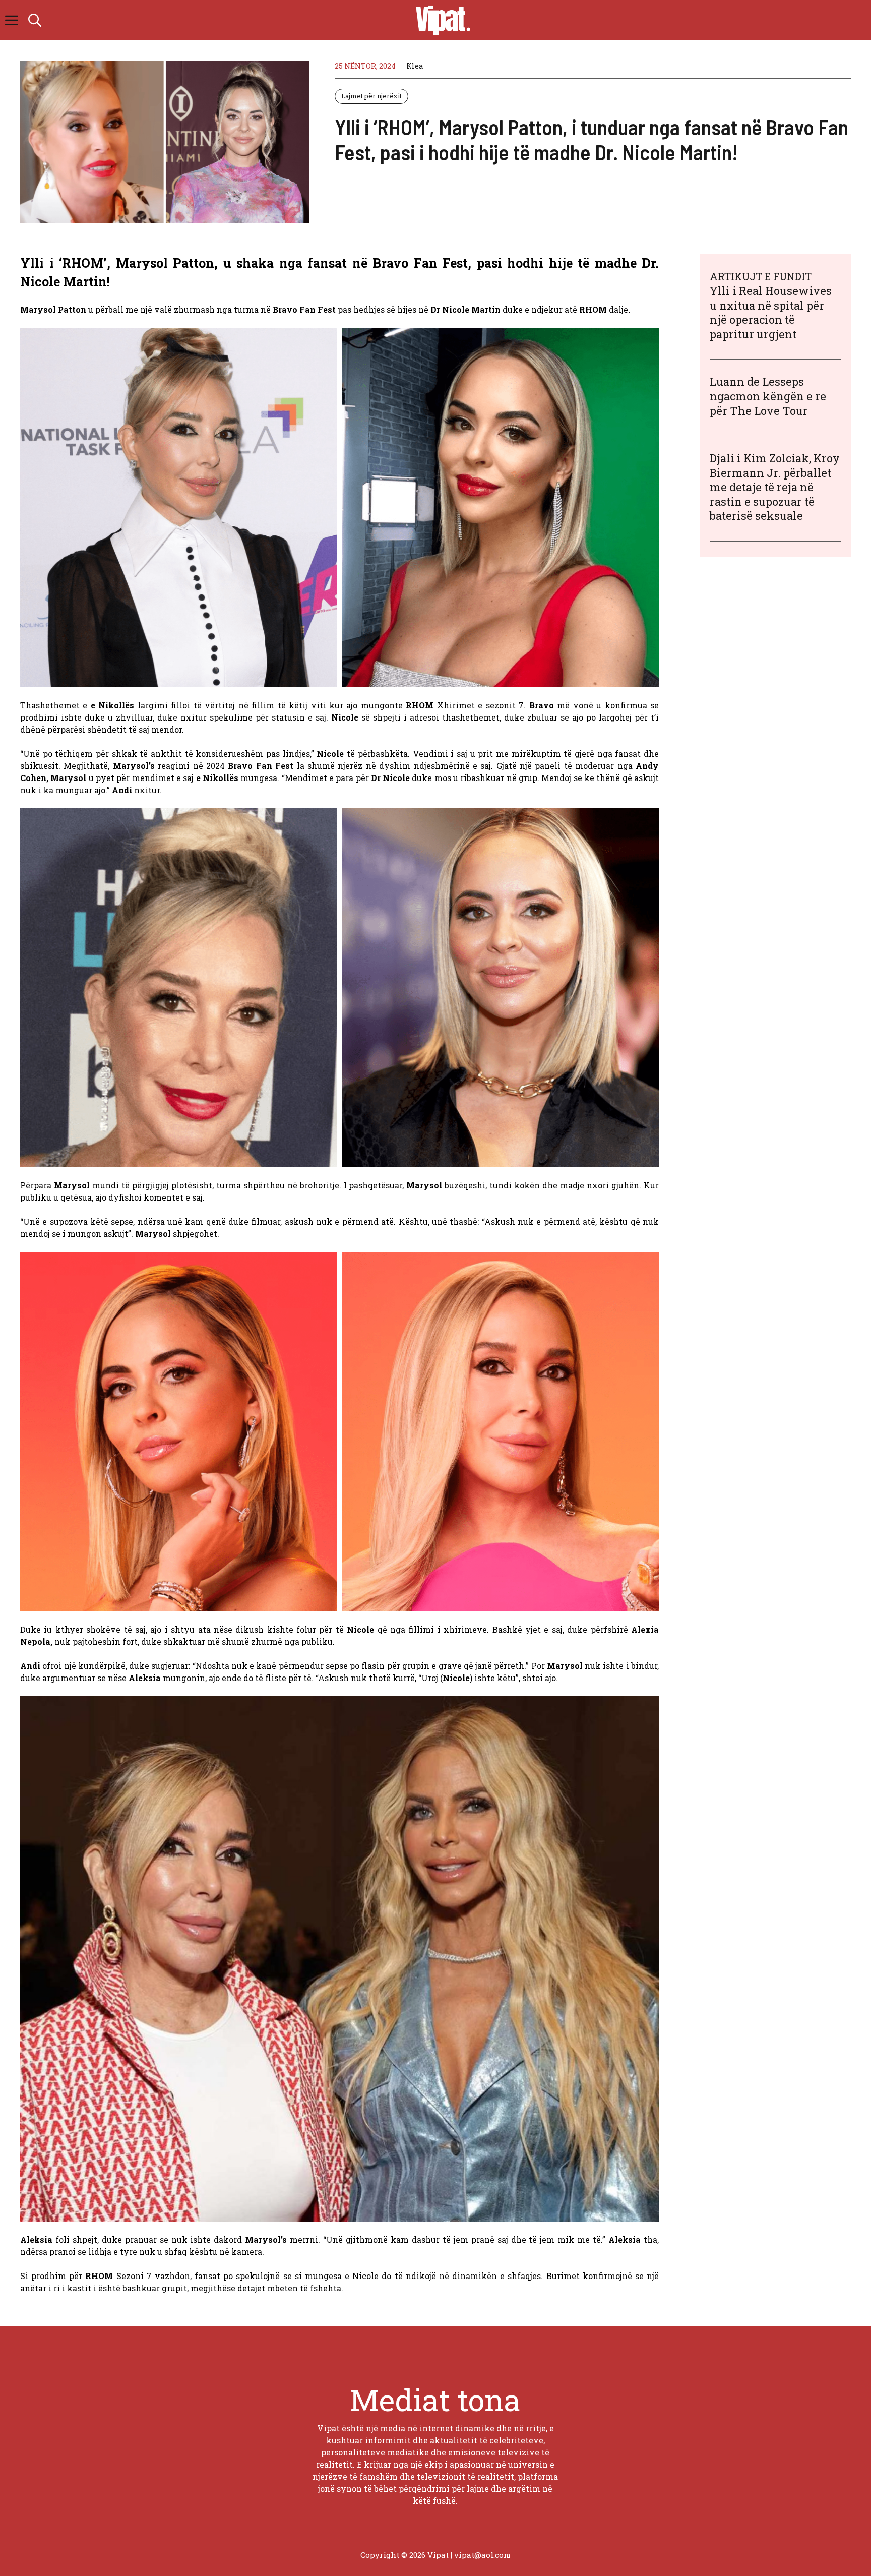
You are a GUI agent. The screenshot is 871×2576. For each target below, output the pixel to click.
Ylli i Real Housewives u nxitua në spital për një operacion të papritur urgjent (771, 312)
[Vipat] (441, 20)
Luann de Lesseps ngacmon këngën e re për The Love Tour (768, 396)
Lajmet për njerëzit (371, 96)
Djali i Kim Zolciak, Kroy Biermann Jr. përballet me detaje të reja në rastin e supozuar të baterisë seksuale (775, 487)
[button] (35, 20)
